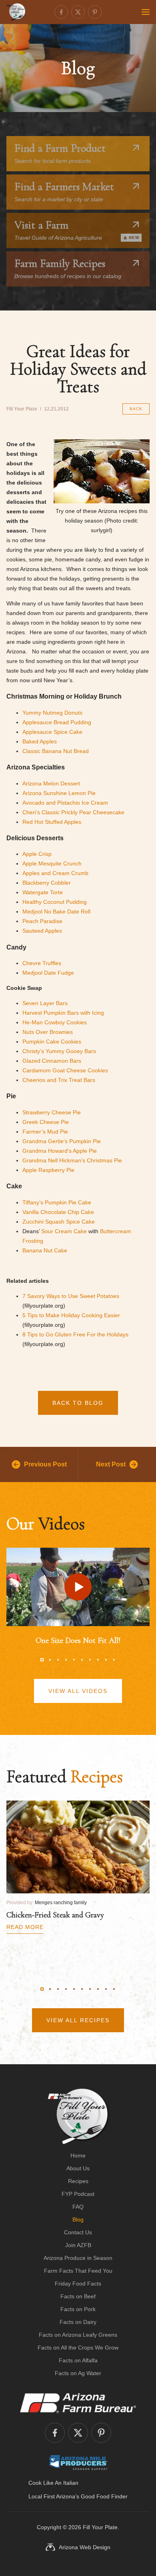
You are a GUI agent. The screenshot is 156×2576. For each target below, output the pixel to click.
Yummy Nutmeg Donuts (52, 713)
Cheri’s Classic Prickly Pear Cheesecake (73, 812)
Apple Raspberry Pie (48, 1170)
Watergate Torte (43, 892)
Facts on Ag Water (78, 2373)
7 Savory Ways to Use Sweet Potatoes (71, 1296)
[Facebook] (61, 12)
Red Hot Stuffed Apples (52, 822)
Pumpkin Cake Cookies (52, 1042)
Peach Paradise (42, 921)
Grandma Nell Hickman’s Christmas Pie (72, 1160)
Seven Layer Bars (45, 1003)
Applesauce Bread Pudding (57, 722)
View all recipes (78, 2020)
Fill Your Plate (100, 2527)
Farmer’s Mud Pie (45, 1132)
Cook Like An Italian (53, 2483)
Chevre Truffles (42, 963)
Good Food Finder (104, 2496)
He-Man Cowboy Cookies (55, 1022)
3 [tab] (58, 1660)
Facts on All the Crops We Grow (78, 2348)
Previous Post (45, 1464)
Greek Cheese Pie (46, 1122)
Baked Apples (40, 741)
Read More (25, 1927)
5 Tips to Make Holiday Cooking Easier (71, 1315)
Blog (78, 2219)
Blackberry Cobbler (47, 883)
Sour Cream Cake (64, 1231)
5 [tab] (74, 1660)
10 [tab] (114, 1660)
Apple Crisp (37, 854)
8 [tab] (98, 1660)
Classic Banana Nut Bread (56, 751)
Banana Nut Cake (45, 1250)
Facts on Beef (78, 2296)
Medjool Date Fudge (48, 973)
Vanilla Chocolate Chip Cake (58, 1212)
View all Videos (78, 1691)
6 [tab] (82, 1660)
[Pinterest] (95, 12)
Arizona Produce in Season (78, 2258)
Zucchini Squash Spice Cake (59, 1222)
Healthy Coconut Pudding (55, 902)
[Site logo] (78, 2116)
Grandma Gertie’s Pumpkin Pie (62, 1141)
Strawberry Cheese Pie (52, 1112)
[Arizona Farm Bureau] (78, 2403)
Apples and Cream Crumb (55, 873)
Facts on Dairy (78, 2322)
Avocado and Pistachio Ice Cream (65, 803)
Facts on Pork (78, 2309)
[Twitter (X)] (78, 12)
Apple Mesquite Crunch (52, 863)
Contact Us (78, 2232)
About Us (78, 2168)
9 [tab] (106, 1660)
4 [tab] (66, 1660)
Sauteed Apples (42, 931)
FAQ (78, 2207)
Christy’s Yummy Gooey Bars (59, 1051)
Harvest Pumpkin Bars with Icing (63, 1013)
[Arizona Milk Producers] (78, 2462)
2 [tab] (50, 1660)
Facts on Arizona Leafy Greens (78, 2335)
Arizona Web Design (85, 2547)
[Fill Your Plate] (16, 12)
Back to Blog (78, 1403)
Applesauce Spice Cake (52, 732)
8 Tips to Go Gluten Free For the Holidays (75, 1334)
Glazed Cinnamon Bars (52, 1061)
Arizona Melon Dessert (51, 783)
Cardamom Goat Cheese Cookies (65, 1070)
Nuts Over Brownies (48, 1032)
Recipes (78, 2181)
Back (136, 409)
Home (78, 2155)
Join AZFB (78, 2245)
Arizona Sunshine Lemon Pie (59, 793)
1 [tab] (42, 1660)
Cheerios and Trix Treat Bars (59, 1080)
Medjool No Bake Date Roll (56, 911)
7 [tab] (90, 1660)
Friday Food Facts (78, 2284)
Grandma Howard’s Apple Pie (60, 1151)
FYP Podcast (78, 2194)
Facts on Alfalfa (78, 2360)
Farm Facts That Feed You (78, 2271)
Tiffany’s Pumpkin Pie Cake (57, 1202)
